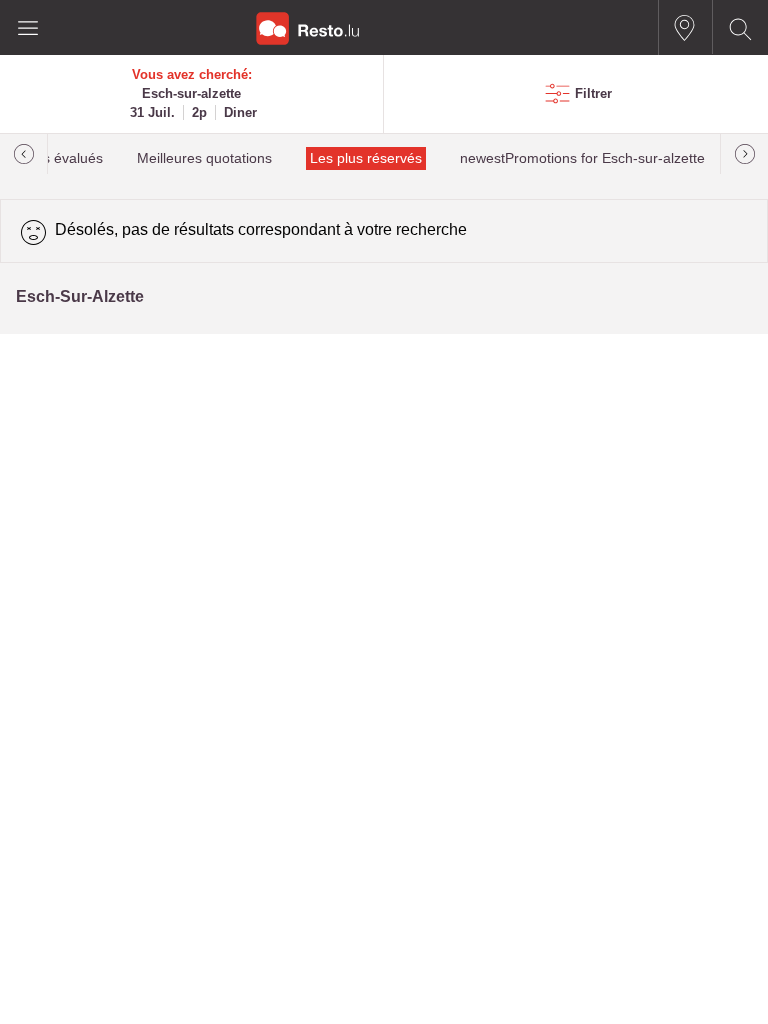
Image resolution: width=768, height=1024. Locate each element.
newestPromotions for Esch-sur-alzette (582, 158)
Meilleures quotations (204, 158)
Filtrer (593, 93)
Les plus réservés (366, 158)
